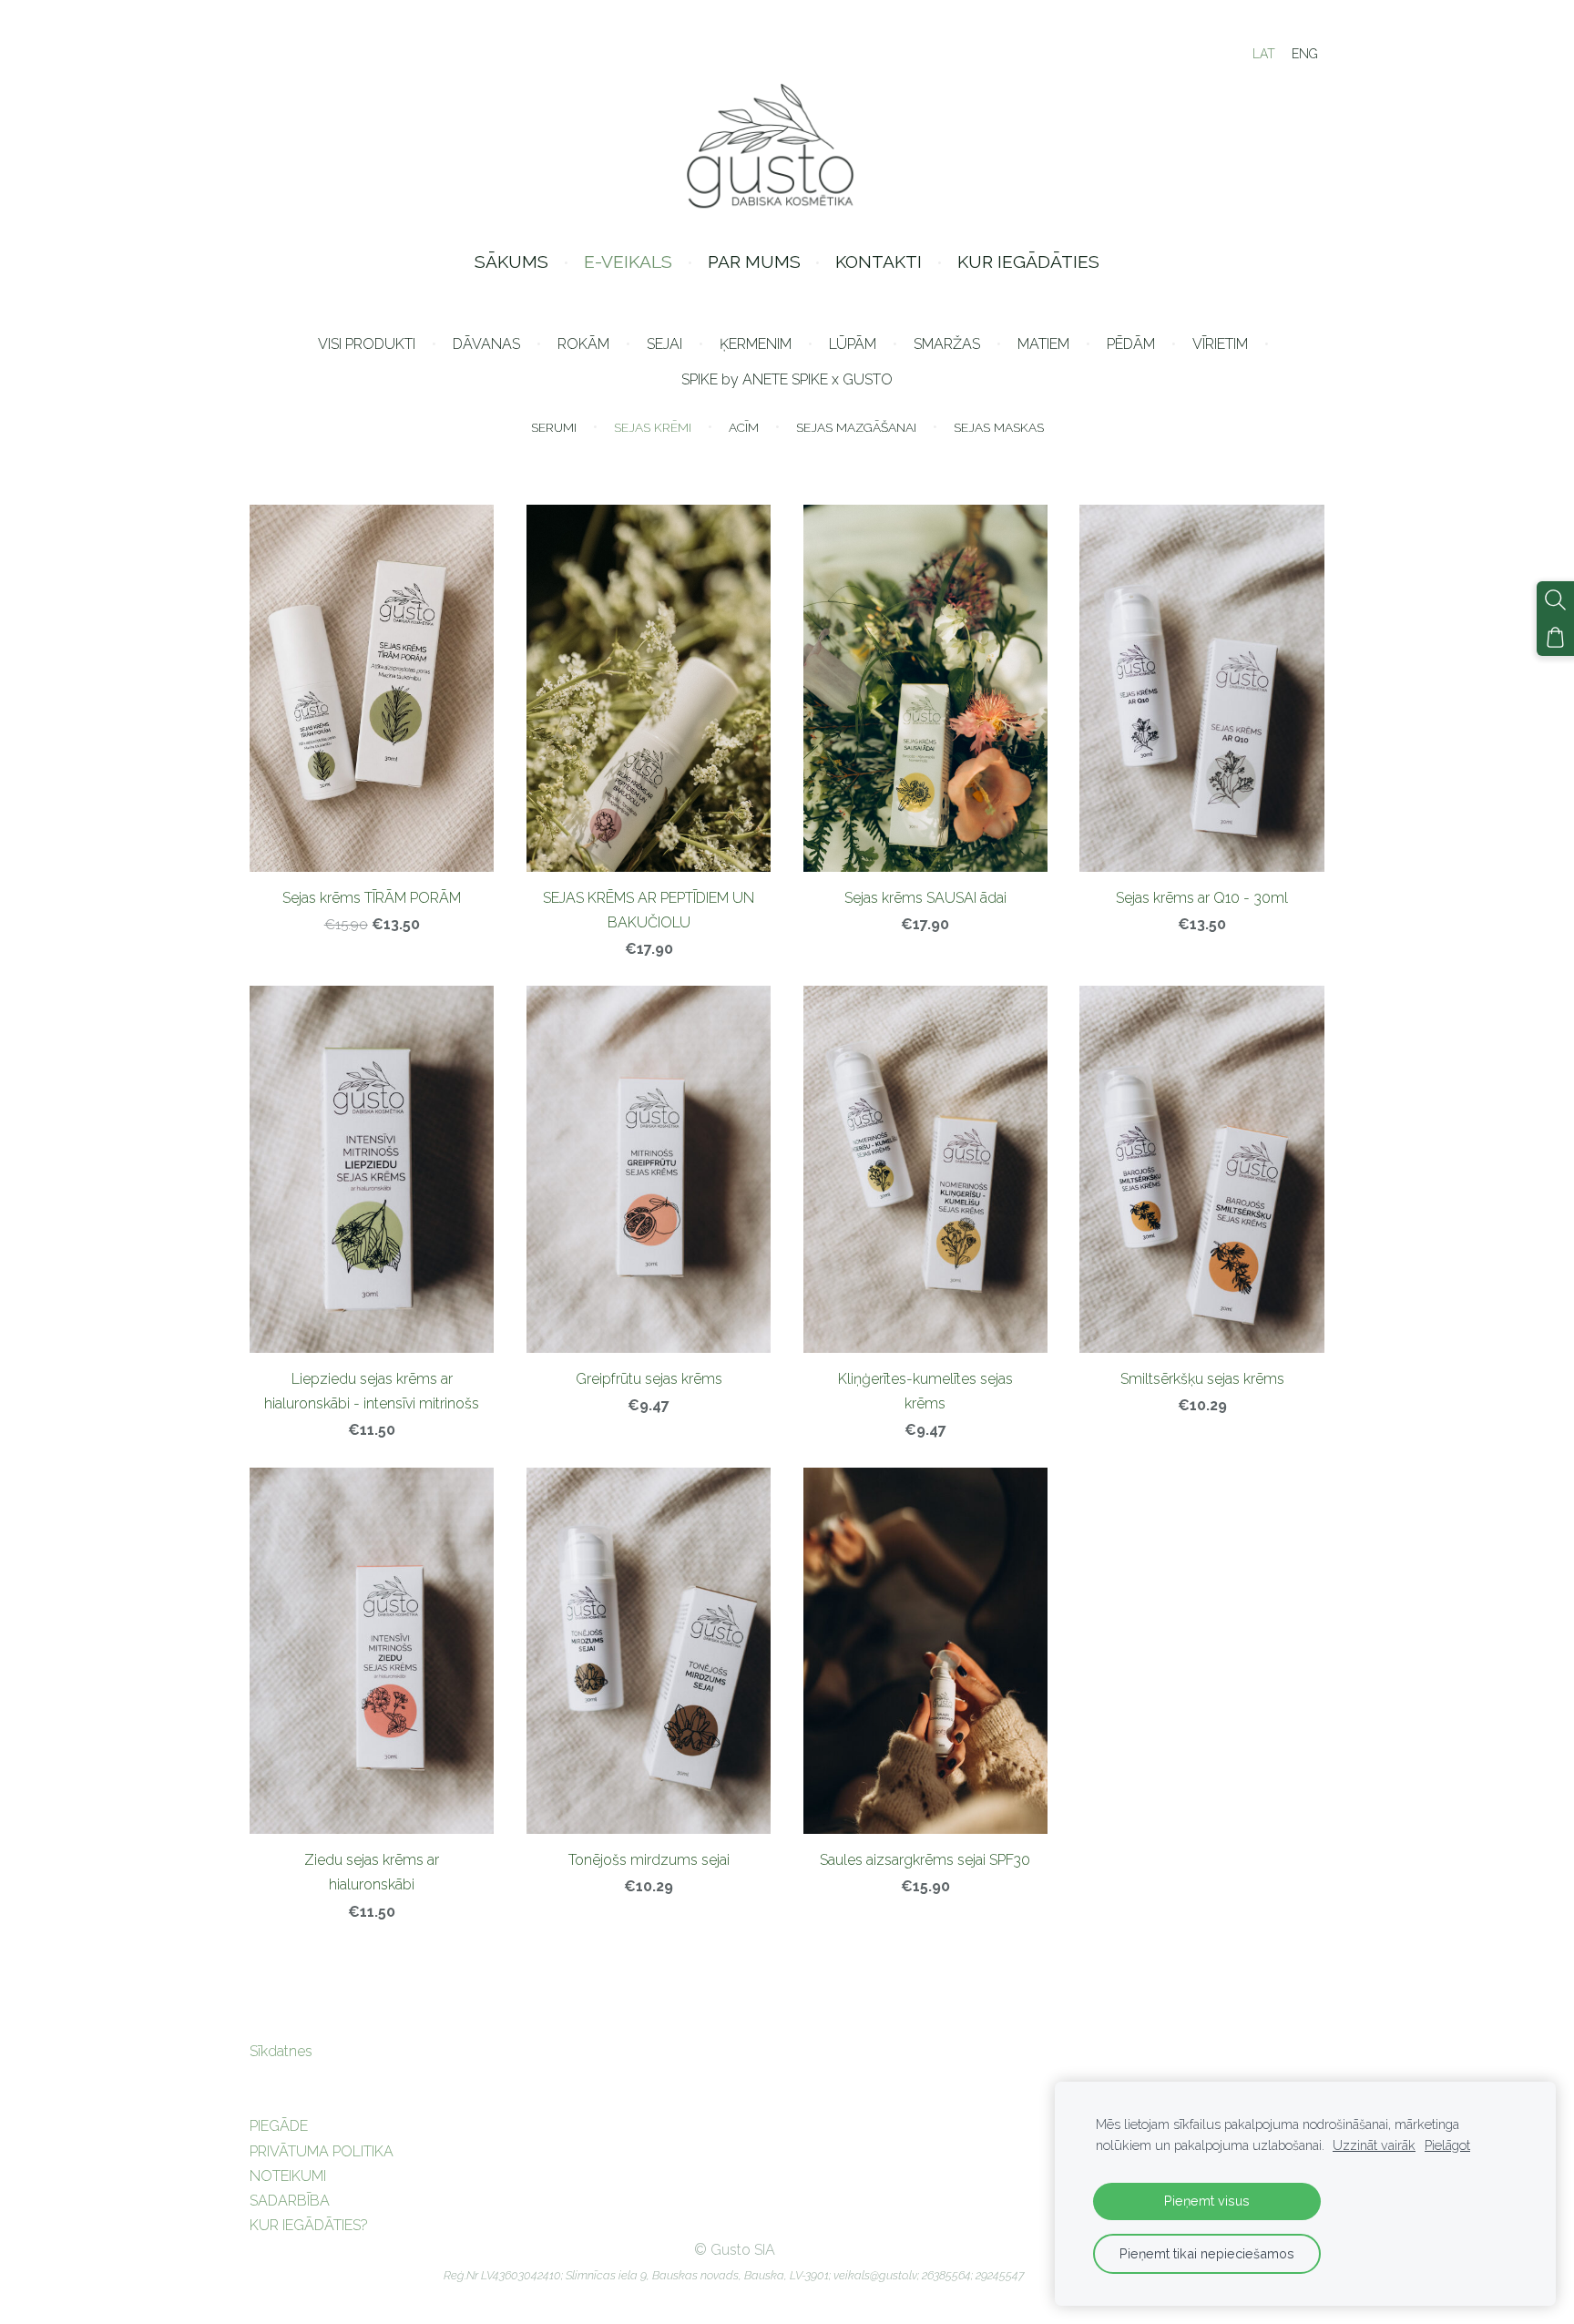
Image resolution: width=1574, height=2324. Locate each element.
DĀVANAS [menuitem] (486, 344)
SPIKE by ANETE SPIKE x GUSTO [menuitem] (787, 379)
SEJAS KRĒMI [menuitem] (653, 427)
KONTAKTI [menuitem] (879, 261)
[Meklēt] (1555, 600)
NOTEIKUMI (288, 2176)
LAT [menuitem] (1264, 54)
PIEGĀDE (279, 2126)
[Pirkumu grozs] (1555, 637)
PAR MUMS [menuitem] (754, 261)
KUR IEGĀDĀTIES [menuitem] (1028, 261)
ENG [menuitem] (1305, 54)
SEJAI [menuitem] (664, 344)
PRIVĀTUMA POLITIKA (322, 2151)
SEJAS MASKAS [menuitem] (999, 427)
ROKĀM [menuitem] (583, 344)
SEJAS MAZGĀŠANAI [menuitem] (856, 427)
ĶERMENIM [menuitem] (756, 344)
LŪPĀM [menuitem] (853, 344)
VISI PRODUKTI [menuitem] (367, 344)
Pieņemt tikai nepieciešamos (1207, 2253)
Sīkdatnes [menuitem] (281, 2051)
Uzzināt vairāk (1374, 2145)
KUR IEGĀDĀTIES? (309, 2225)
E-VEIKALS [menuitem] (628, 261)
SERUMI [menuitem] (554, 427)
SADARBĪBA (290, 2201)
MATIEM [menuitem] (1043, 344)
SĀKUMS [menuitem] (511, 261)
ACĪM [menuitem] (744, 427)
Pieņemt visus (1207, 2201)
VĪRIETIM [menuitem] (1220, 344)
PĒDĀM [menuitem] (1131, 344)
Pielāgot (1447, 2145)
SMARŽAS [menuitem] (947, 344)
